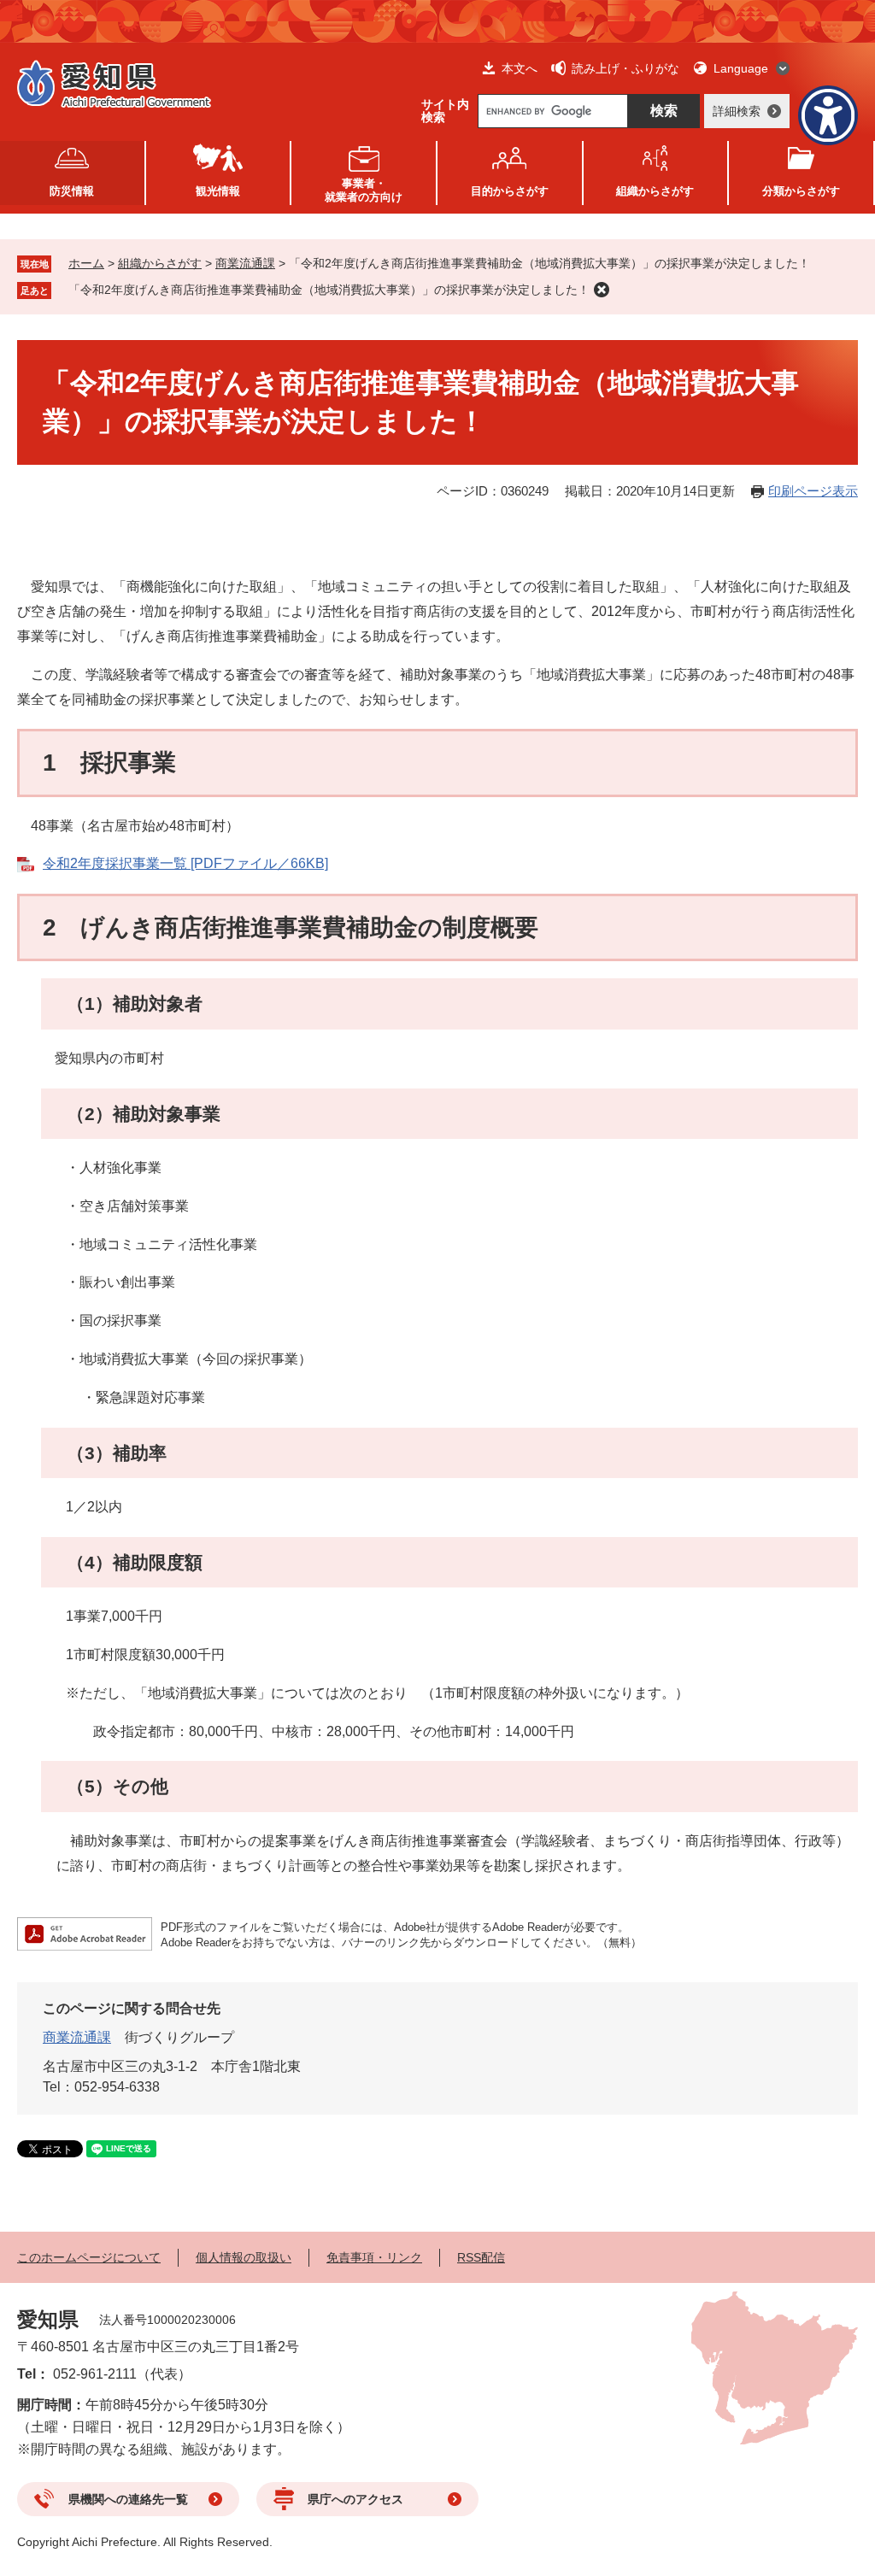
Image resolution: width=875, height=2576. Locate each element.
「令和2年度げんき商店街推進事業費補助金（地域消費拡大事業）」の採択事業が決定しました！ (329, 290)
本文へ (520, 68)
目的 (510, 191)
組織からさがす (160, 263)
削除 (602, 290)
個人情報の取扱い (244, 2257)
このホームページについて (89, 2257)
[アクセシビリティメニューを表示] (828, 115)
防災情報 (72, 191)
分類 (801, 191)
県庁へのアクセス (355, 2499)
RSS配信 (481, 2257)
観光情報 (218, 191)
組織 (655, 191)
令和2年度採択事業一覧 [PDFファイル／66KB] (185, 863)
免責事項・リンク (374, 2257)
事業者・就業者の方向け (364, 190)
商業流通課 (245, 263)
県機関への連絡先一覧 (128, 2499)
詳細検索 (737, 111)
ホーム (86, 263)
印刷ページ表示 (813, 491)
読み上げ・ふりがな (625, 68)
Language (741, 68)
